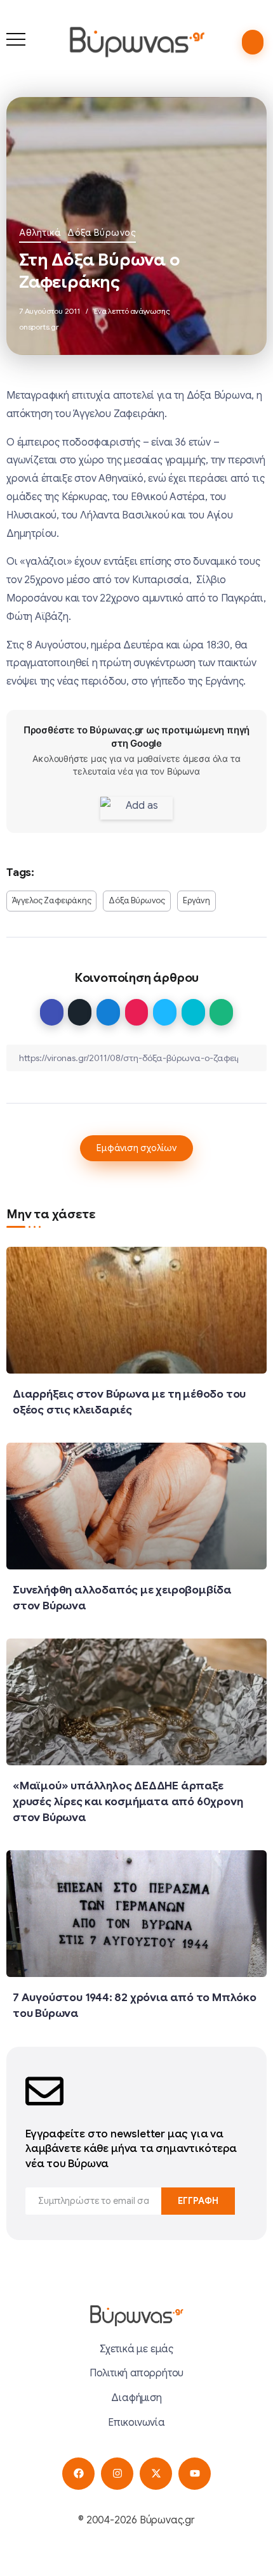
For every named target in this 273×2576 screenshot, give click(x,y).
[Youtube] (195, 2474)
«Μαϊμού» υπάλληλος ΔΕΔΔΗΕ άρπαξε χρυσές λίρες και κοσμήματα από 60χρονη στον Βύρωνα (128, 1801)
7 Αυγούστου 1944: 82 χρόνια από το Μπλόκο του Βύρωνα (135, 2005)
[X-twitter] (156, 2474)
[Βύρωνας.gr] (137, 42)
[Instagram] (117, 2474)
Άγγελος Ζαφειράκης (51, 901)
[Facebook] (78, 2474)
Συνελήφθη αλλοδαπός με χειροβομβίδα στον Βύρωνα (122, 1598)
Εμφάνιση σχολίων (136, 1148)
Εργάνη (196, 901)
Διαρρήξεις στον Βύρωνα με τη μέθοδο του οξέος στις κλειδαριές (129, 1402)
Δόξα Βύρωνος (102, 233)
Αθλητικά (40, 233)
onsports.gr (39, 327)
